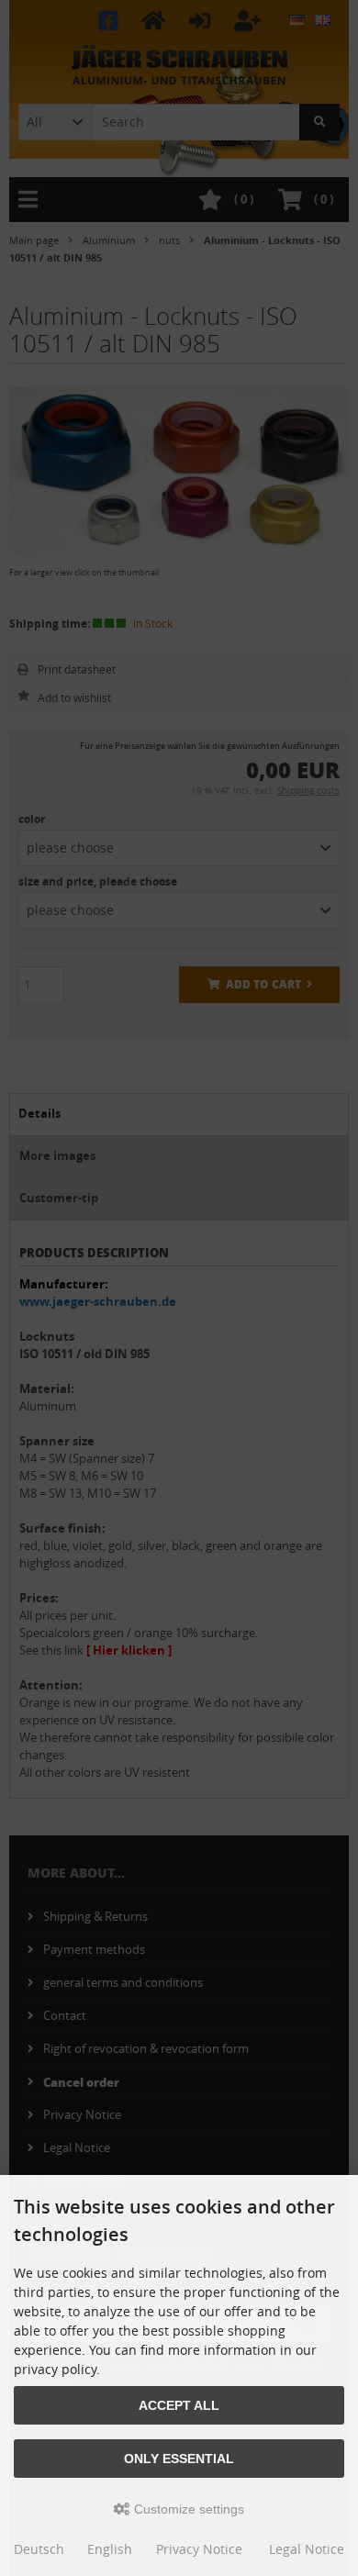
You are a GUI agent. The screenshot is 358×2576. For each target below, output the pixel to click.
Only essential (179, 2459)
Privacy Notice (199, 2549)
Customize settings (187, 2509)
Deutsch (39, 2549)
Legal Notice (307, 2549)
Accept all (179, 2405)
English (110, 2549)
